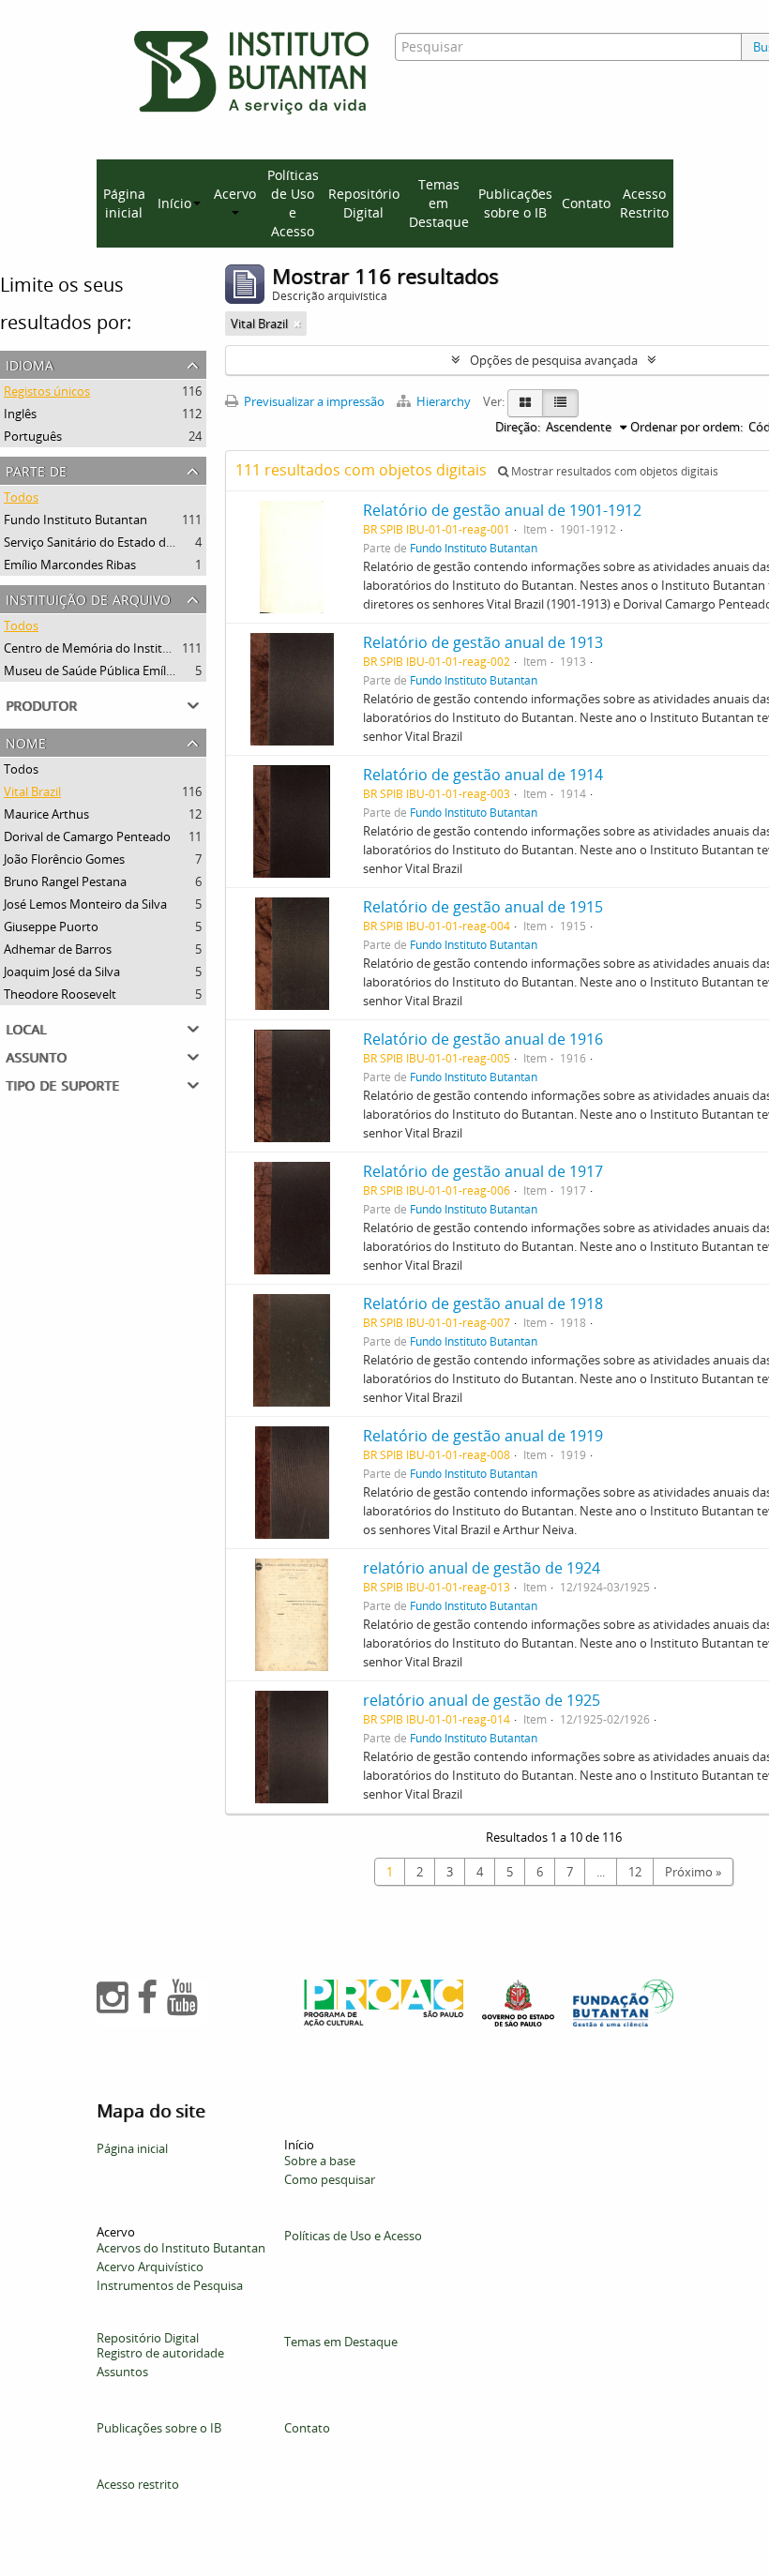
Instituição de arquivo (88, 598)
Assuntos (122, 2372)
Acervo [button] (235, 194)
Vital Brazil (32, 791)
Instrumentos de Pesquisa (170, 2285)
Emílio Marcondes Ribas (70, 565)
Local (26, 1027)
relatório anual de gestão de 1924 (482, 1568)
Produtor (41, 704)
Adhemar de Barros (58, 949)
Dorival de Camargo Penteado (87, 836)
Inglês (20, 414)
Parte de (36, 469)
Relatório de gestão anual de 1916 (483, 1039)
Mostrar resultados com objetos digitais (613, 471)
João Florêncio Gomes (64, 859)
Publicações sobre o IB (515, 203)
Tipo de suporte (62, 1084)
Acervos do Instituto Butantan (181, 2248)
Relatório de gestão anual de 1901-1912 (502, 510)
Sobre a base (320, 2161)
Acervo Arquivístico (150, 2267)
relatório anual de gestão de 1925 (482, 1700)
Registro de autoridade (160, 2353)
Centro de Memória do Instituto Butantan (121, 648)
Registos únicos (47, 391)
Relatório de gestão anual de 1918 (483, 1303)
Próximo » (693, 1872)
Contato (586, 203)
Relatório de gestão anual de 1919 (483, 1436)
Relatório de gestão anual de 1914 (483, 775)
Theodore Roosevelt (60, 994)
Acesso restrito (138, 2484)
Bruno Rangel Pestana (65, 881)
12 (635, 1872)
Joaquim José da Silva (62, 972)
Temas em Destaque (439, 203)
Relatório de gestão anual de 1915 (483, 907)
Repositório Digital (364, 203)
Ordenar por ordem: (686, 427)
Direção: (518, 427)
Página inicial (124, 203)
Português (33, 436)
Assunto (36, 1055)
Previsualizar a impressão (313, 401)
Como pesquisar (330, 2179)
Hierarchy (444, 401)
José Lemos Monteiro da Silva (85, 904)
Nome (26, 741)
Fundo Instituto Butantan (75, 520)
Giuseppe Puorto (51, 926)
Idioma (30, 363)
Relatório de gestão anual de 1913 (483, 642)
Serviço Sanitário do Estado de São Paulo (117, 542)
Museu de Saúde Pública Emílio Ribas (106, 670)
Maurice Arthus (46, 814)
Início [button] (174, 203)
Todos (21, 497)
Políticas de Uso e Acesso (293, 203)
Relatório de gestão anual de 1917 (483, 1171)
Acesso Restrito (644, 203)
